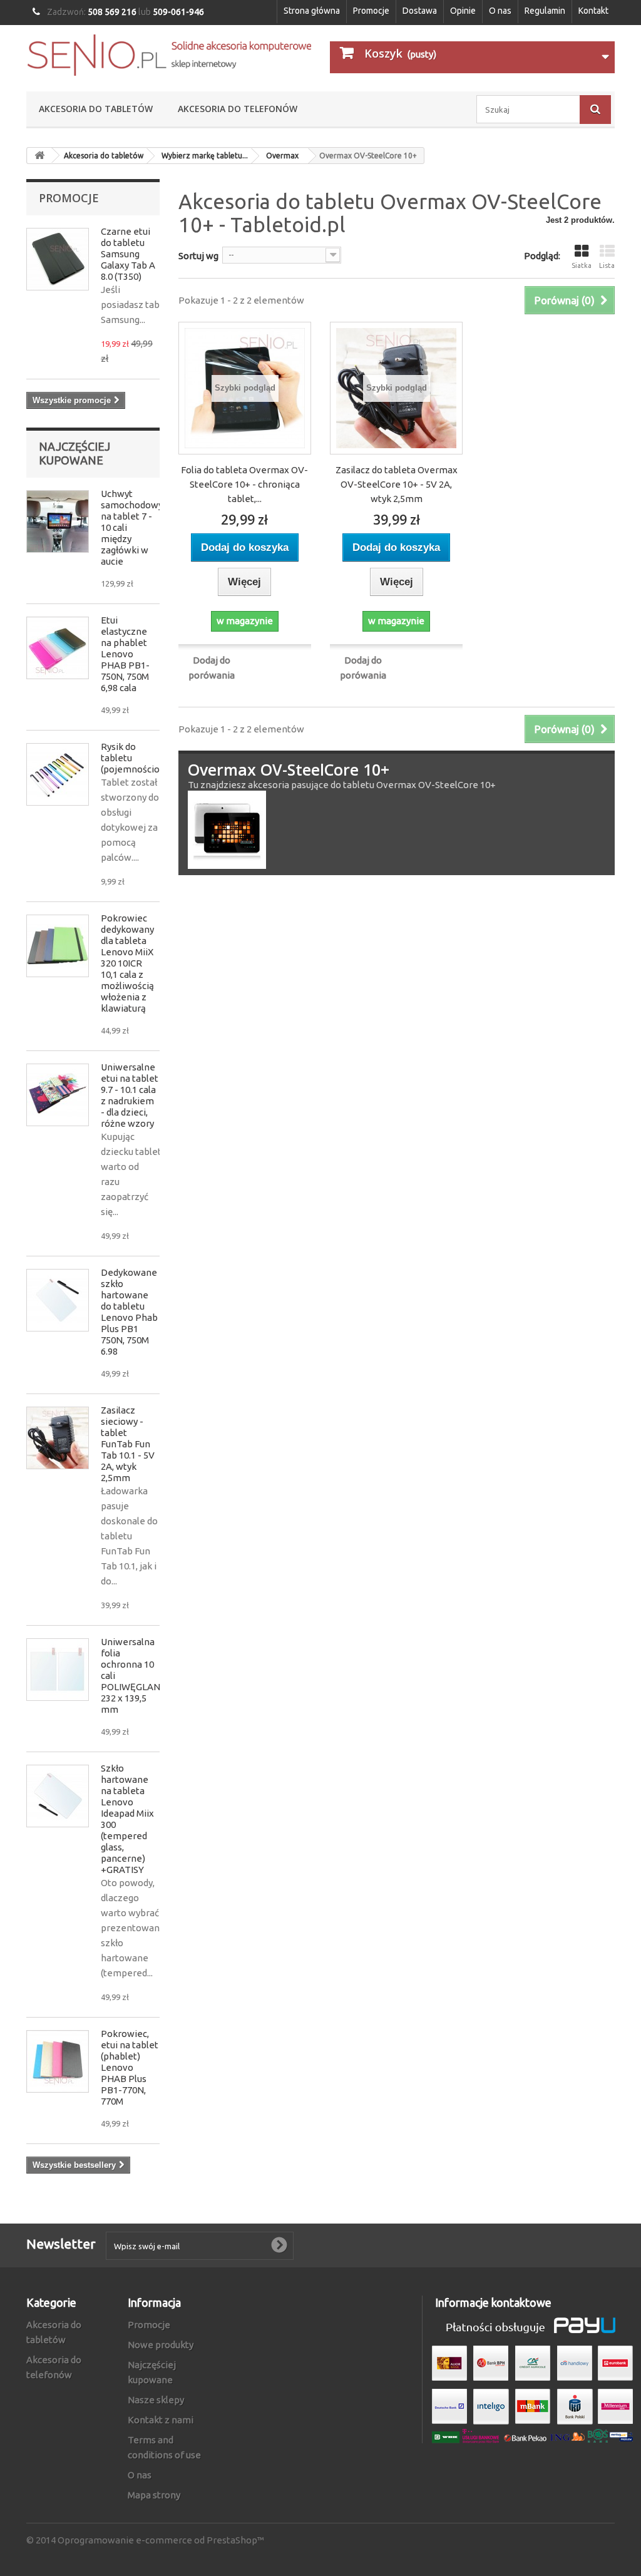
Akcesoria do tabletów (96, 109)
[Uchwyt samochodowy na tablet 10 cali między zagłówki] (58, 521)
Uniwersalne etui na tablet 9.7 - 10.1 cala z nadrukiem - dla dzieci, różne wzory (130, 1095)
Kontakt (593, 11)
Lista (607, 265)
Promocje (371, 11)
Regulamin (545, 11)
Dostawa (420, 11)
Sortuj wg (198, 256)
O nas (500, 11)
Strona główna (312, 11)
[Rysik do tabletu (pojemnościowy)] (58, 774)
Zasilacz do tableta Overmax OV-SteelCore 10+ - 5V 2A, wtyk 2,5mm (397, 484)
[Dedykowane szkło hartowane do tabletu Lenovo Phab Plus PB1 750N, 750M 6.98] (58, 1300)
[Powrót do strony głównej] (39, 156)
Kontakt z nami (161, 2420)
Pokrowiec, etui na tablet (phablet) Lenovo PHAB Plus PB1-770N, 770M (130, 2067)
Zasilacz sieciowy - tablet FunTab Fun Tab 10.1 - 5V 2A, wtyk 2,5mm (128, 1444)
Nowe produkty (161, 2345)
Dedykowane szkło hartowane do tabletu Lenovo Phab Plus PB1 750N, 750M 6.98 (129, 1312)
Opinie (463, 11)
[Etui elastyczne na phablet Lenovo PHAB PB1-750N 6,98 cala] (58, 648)
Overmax (282, 156)
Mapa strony (154, 2495)
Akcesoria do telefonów (238, 109)
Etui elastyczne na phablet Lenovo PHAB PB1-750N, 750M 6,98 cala (125, 654)
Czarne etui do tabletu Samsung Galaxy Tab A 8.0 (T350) (128, 254)
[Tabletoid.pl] (169, 55)
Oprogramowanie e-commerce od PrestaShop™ (161, 2540)
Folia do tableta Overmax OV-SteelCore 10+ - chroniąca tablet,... (244, 484)
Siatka (582, 265)
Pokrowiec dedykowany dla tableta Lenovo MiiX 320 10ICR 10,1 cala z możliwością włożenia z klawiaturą (127, 963)
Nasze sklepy (156, 2400)
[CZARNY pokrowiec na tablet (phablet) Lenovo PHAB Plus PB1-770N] (58, 2061)
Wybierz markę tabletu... (205, 156)
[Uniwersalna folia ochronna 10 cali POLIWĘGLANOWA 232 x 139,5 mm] (58, 1670)
